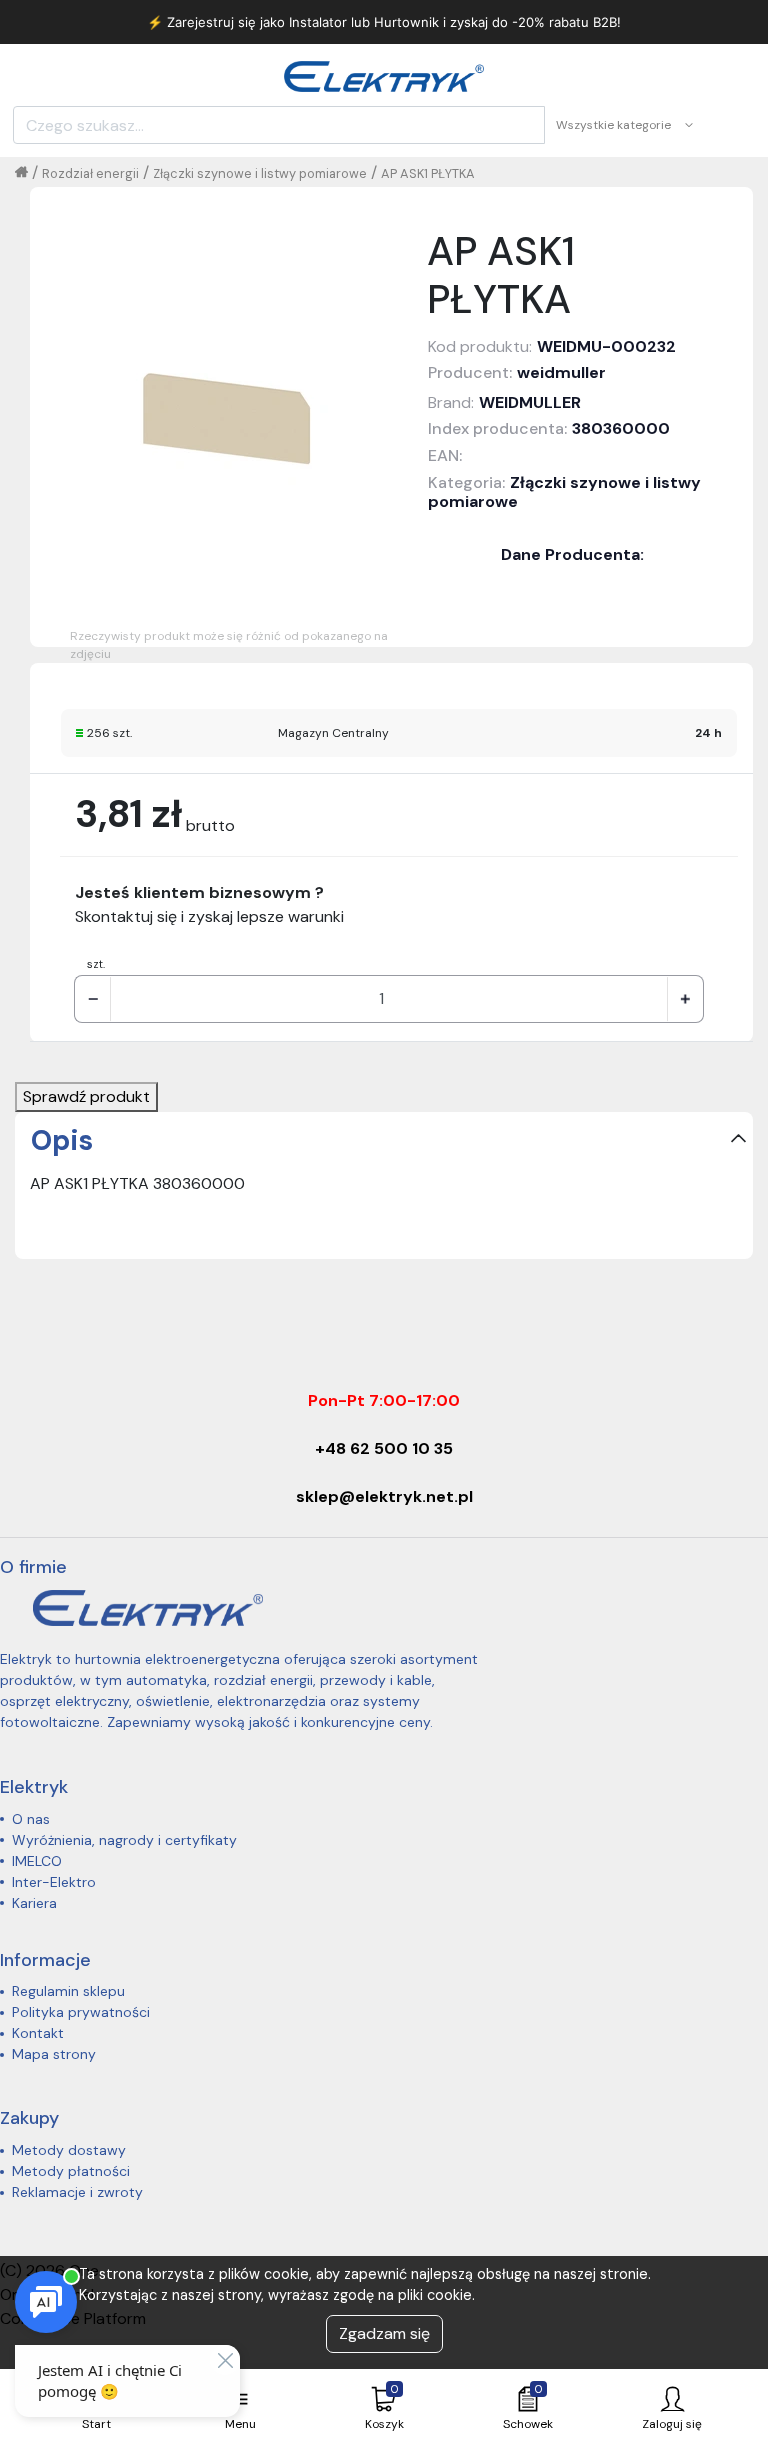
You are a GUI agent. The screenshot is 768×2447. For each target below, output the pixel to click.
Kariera (34, 1903)
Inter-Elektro (54, 1882)
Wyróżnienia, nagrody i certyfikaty (124, 1840)
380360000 (621, 428)
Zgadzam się (384, 2333)
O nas (31, 1819)
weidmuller (561, 372)
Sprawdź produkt (86, 1096)
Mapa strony (54, 2054)
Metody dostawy (69, 2150)
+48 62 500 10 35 (384, 1448)
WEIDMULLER (530, 402)
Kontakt (38, 2033)
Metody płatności (71, 2171)
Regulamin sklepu (68, 1991)
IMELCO (37, 1861)
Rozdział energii (90, 173)
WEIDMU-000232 (606, 346)
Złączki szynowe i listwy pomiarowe (260, 173)
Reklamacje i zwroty (77, 2192)
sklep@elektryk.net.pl (384, 1496)
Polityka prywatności (81, 2012)
